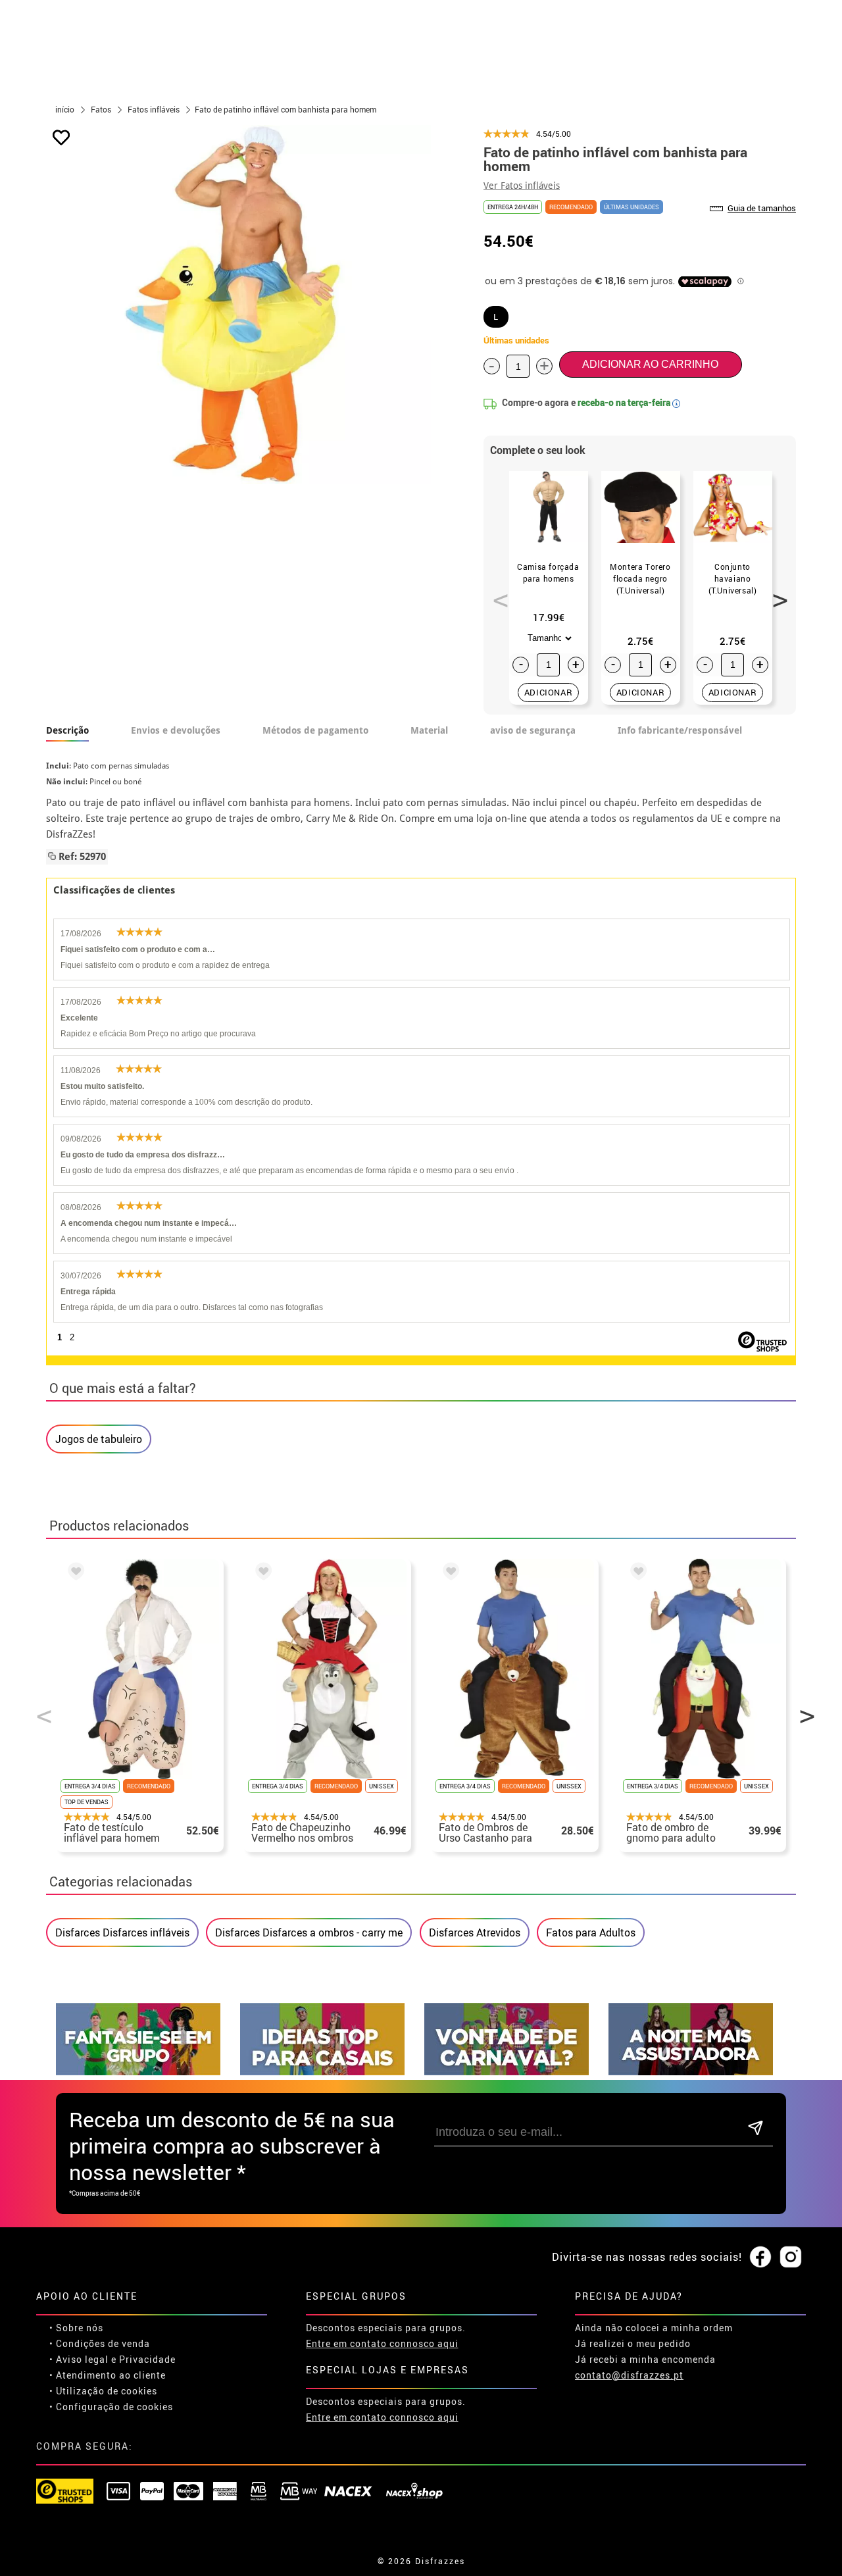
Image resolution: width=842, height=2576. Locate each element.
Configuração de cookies (114, 2407)
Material (429, 730)
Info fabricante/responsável (680, 730)
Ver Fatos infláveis (522, 186)
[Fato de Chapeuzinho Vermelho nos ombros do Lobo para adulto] (261, 1573)
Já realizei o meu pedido (633, 2343)
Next (776, 593)
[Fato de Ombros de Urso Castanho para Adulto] (449, 1573)
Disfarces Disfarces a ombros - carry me (309, 1932)
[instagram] (791, 2258)
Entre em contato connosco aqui (382, 2343)
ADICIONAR (549, 692)
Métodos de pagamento (315, 730)
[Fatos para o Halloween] (691, 2072)
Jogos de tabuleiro (99, 1439)
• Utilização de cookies (103, 2391)
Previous (496, 593)
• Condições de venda (100, 2343)
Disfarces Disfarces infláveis (122, 1932)
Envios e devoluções (176, 730)
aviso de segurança (533, 730)
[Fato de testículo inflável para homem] (74, 1573)
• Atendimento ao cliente (108, 2375)
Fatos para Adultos (591, 1932)
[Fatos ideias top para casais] (322, 2072)
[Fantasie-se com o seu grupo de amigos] (138, 2072)
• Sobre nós (76, 2328)
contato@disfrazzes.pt (629, 2375)
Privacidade (147, 2359)
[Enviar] (755, 2129)
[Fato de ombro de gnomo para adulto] (636, 1573)
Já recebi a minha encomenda (645, 2359)
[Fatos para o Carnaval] (507, 2072)
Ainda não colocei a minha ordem (654, 2328)
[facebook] (760, 2258)
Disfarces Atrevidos (475, 1932)
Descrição (67, 730)
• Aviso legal (79, 2359)
